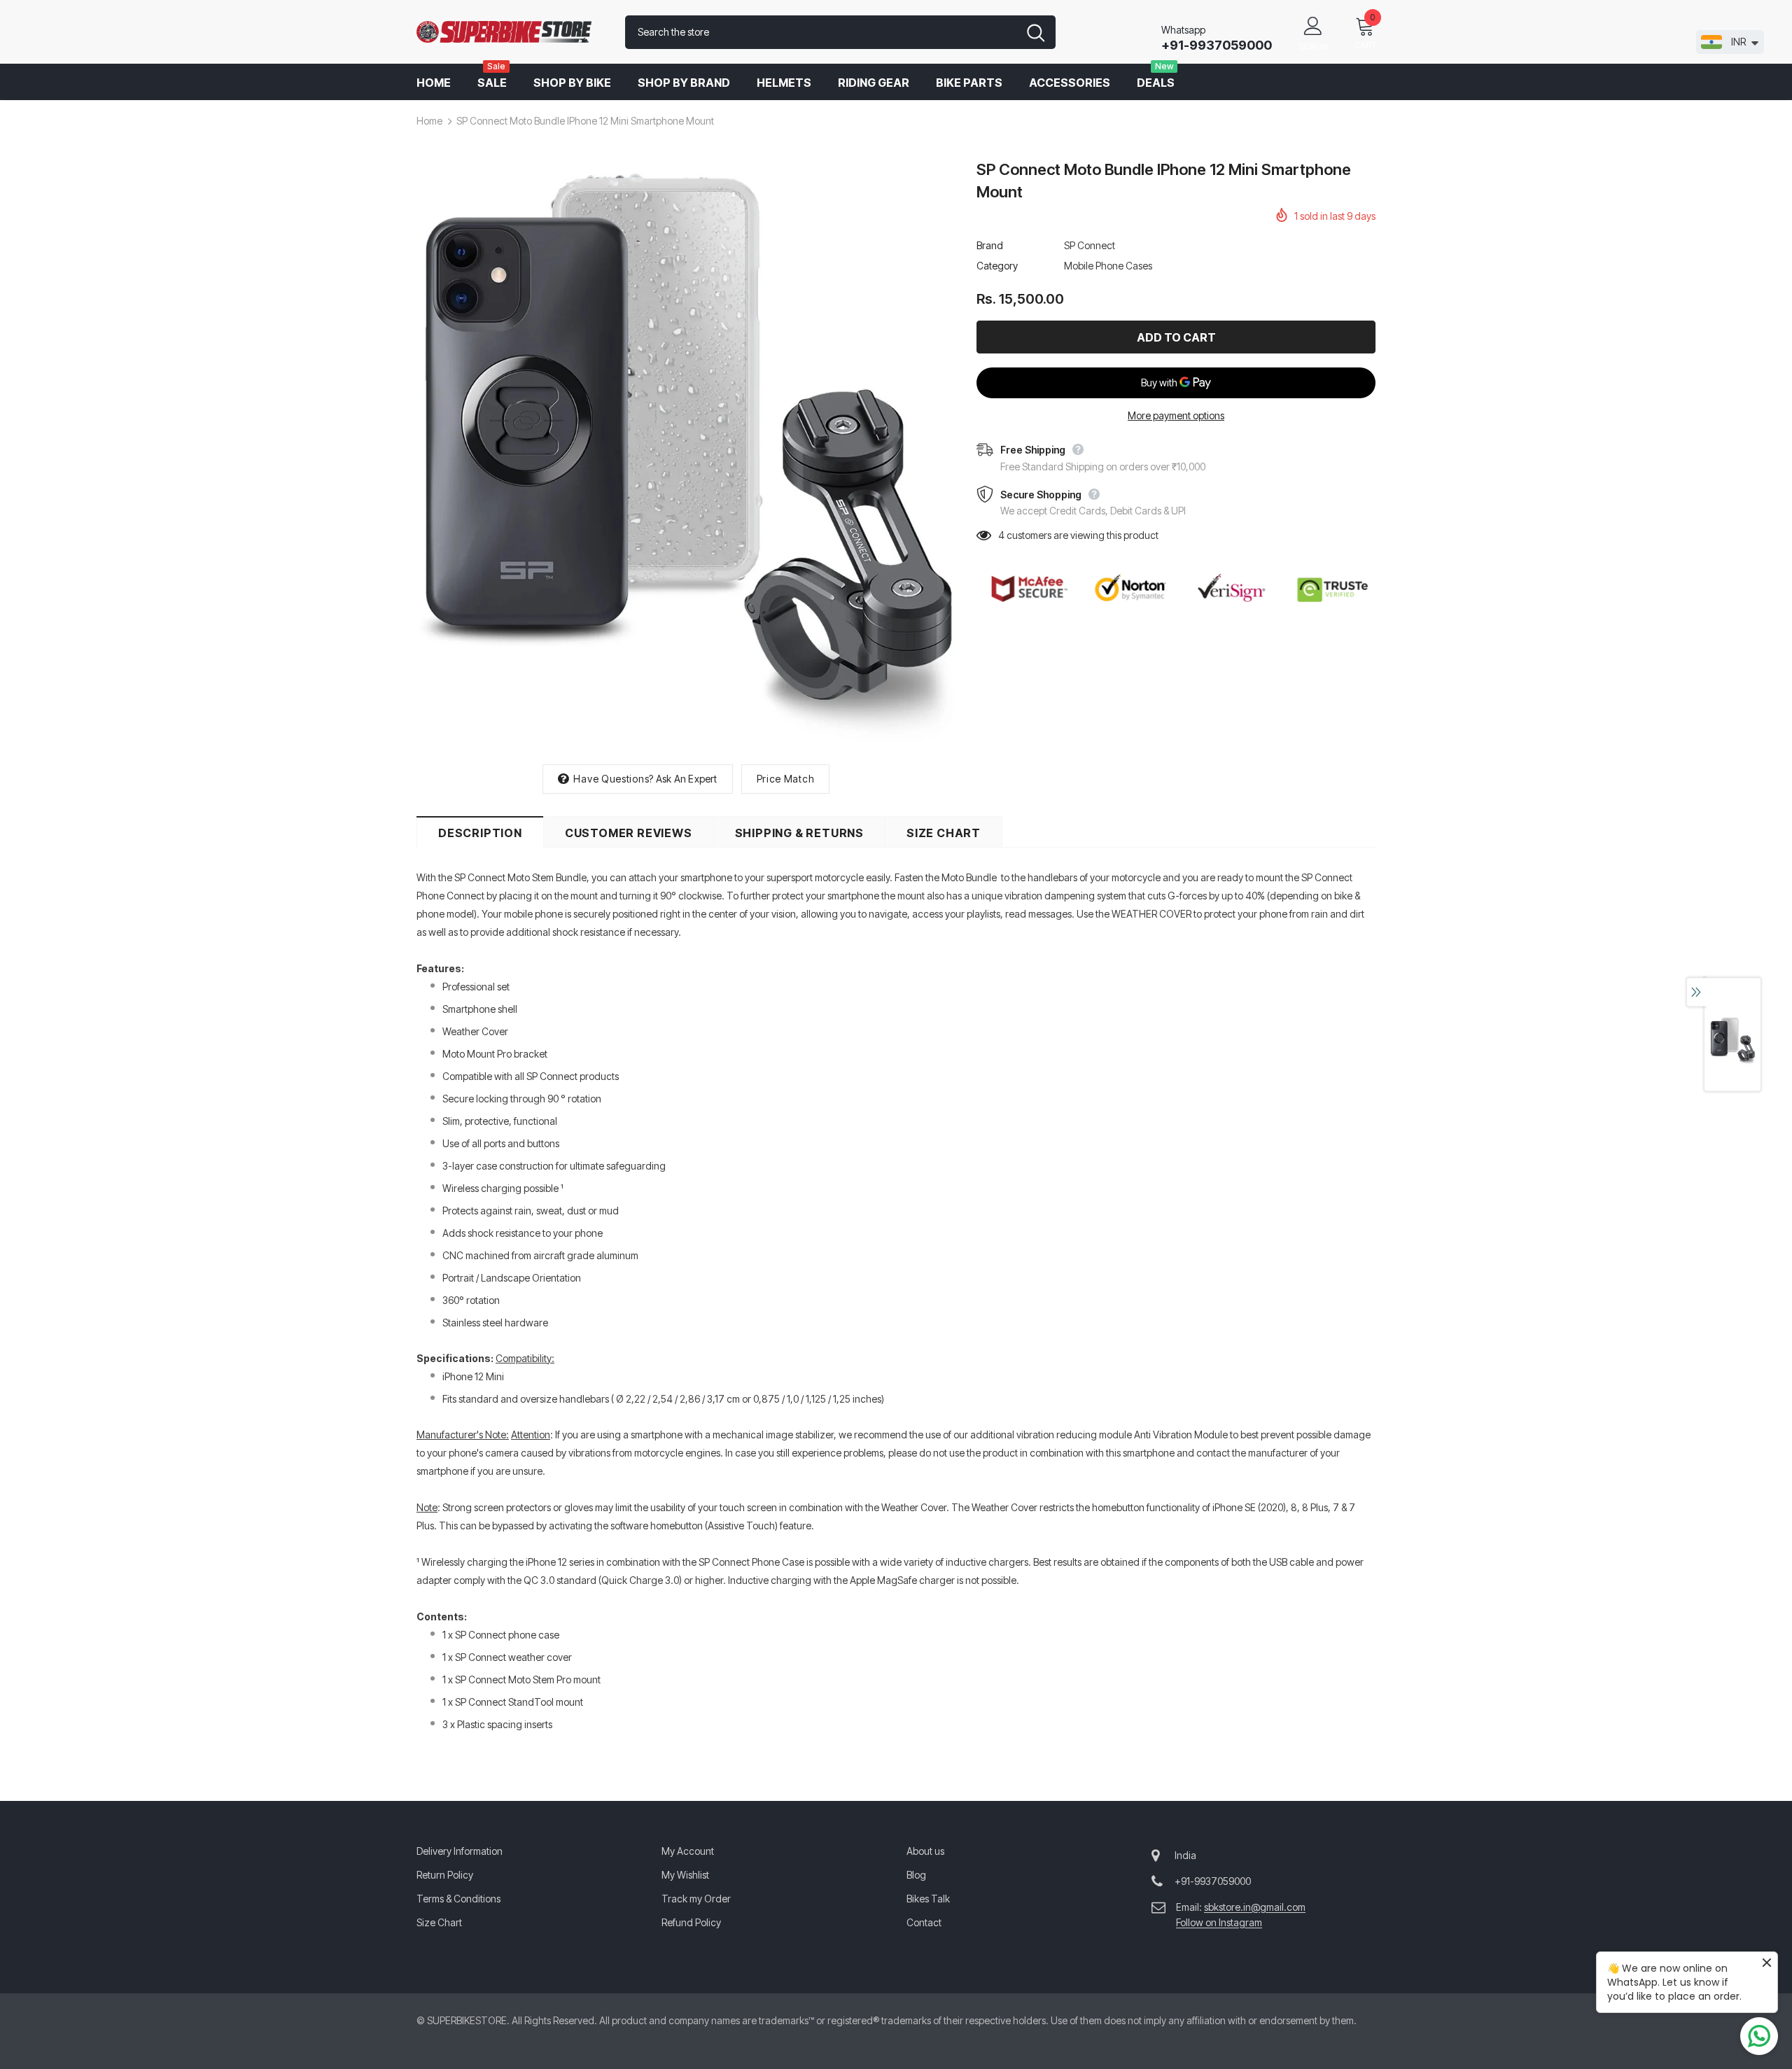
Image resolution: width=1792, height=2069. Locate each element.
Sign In (1313, 47)
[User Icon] (1313, 25)
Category (997, 266)
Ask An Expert (687, 779)
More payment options (1176, 415)
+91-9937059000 (1217, 45)
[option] (686, 455)
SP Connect (1090, 245)
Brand (990, 245)
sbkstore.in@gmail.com (1255, 1907)
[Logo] (510, 32)
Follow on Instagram (1219, 1922)
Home (429, 121)
